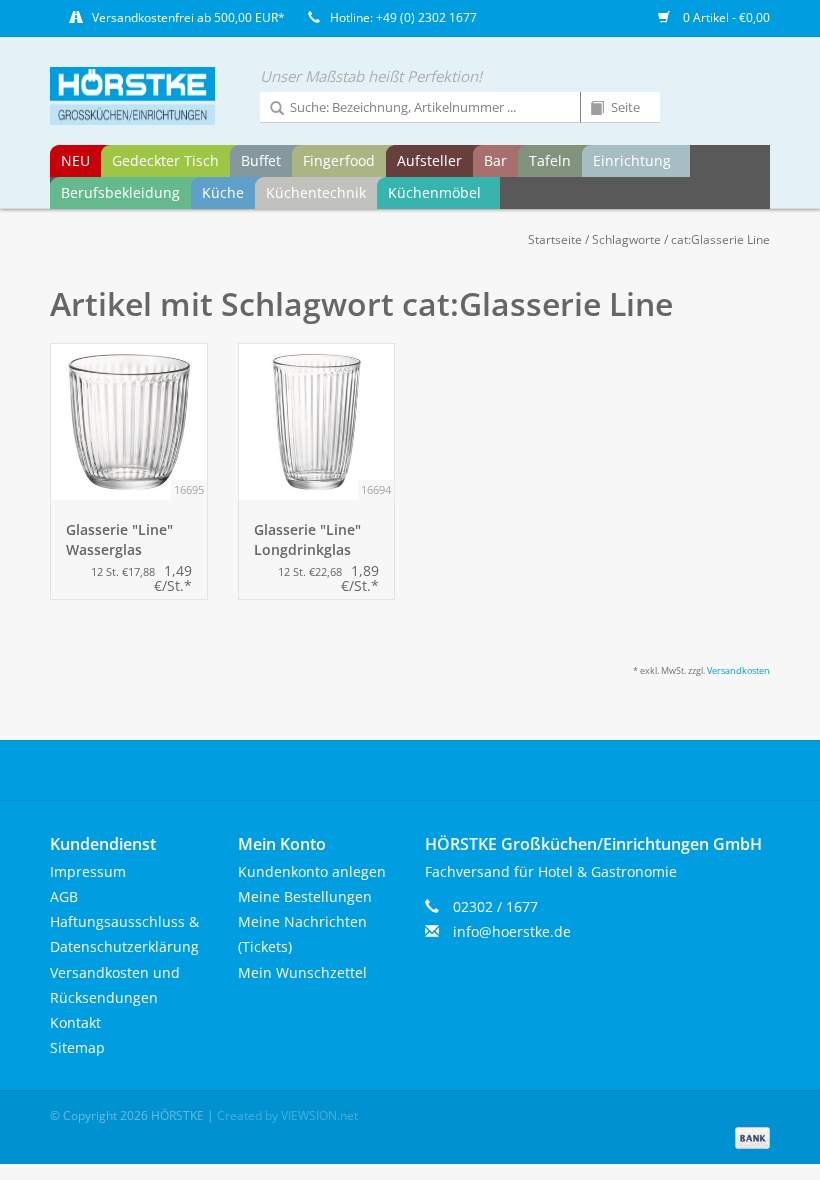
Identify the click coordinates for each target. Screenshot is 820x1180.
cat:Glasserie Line (720, 239)
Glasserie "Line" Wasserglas (119, 539)
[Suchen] (270, 109)
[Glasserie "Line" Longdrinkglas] (317, 422)
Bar (495, 160)
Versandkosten (738, 670)
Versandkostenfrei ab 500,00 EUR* (188, 17)
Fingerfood (339, 160)
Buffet (261, 160)
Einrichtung (632, 160)
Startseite (555, 239)
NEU (75, 160)
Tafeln (550, 160)
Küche (223, 192)
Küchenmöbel (434, 192)
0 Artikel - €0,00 (725, 17)
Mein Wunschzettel (302, 972)
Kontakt (75, 1022)
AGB (64, 896)
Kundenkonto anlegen (312, 871)
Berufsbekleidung (120, 192)
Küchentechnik (316, 192)
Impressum (88, 871)
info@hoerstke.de (512, 931)
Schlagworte (626, 239)
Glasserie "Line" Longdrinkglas (307, 539)
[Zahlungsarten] (749, 1136)
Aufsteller (429, 160)
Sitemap (77, 1047)
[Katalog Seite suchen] (590, 109)
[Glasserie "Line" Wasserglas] (129, 422)
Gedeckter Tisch (165, 160)
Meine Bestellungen (305, 896)
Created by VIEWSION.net (287, 1115)
